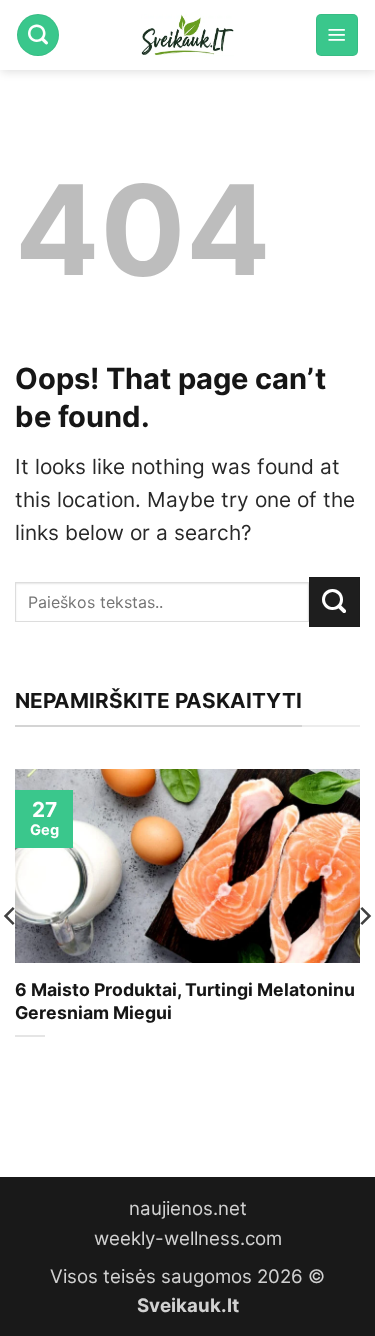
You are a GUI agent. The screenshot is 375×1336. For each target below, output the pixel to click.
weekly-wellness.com (188, 1238)
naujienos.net (188, 1208)
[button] (337, 35)
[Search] (38, 35)
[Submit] (334, 602)
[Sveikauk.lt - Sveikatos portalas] (188, 35)
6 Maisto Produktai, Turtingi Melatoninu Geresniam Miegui (185, 1001)
